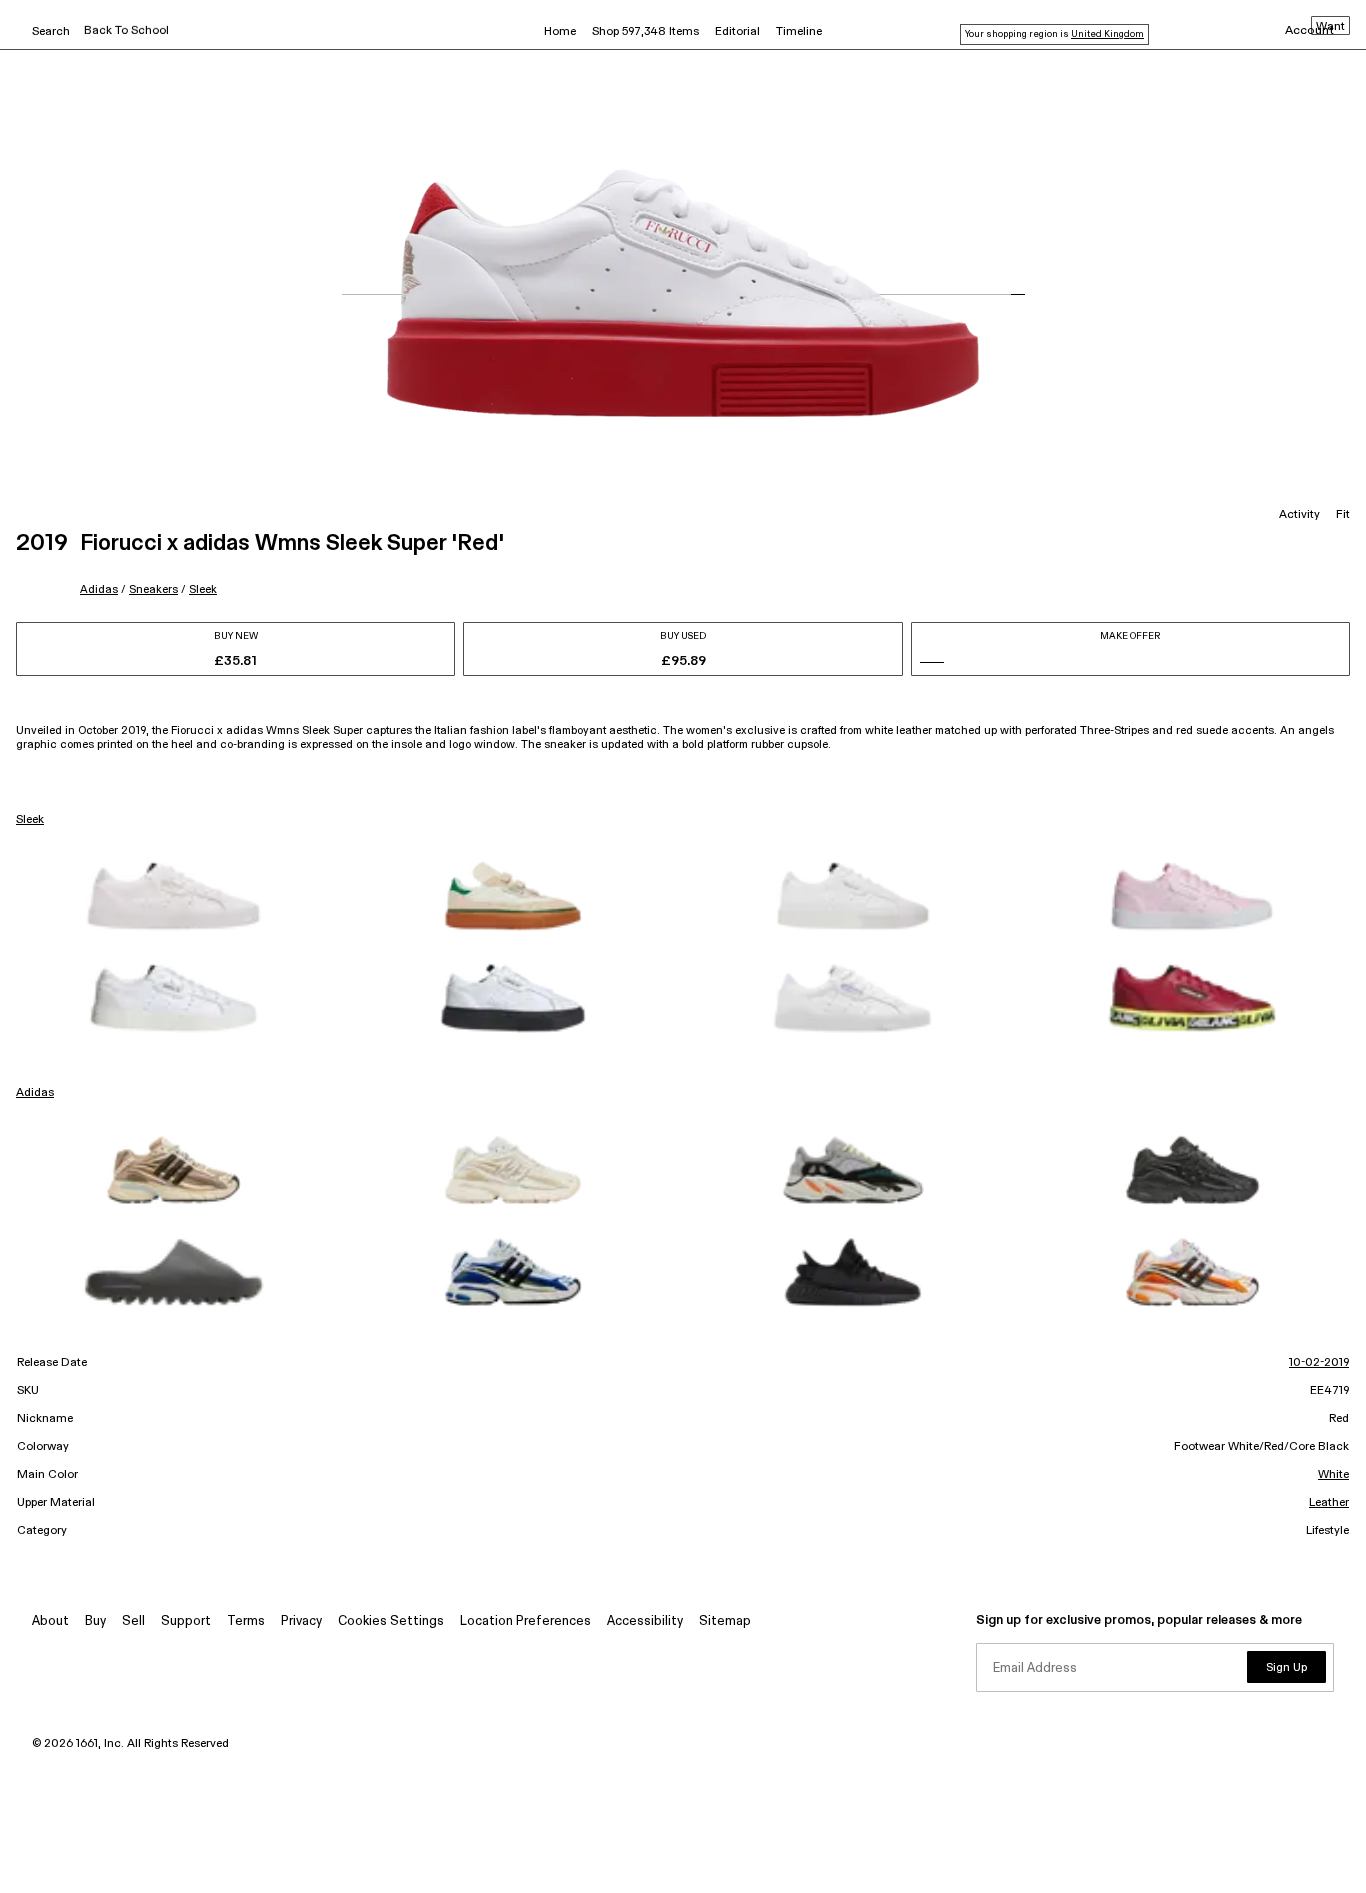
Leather (1329, 1503)
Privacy (301, 1621)
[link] (174, 896)
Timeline (799, 32)
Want (1330, 27)
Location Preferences (525, 1621)
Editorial (737, 32)
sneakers (153, 589)
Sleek (203, 589)
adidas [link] (35, 1093)
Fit (1343, 515)
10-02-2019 (1319, 1363)
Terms (246, 1621)
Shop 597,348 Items (645, 32)
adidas (99, 589)
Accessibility (645, 1621)
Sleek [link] (30, 820)
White (1333, 1475)
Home (560, 32)
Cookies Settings (391, 1621)
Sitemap (725, 1621)
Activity (1299, 515)
